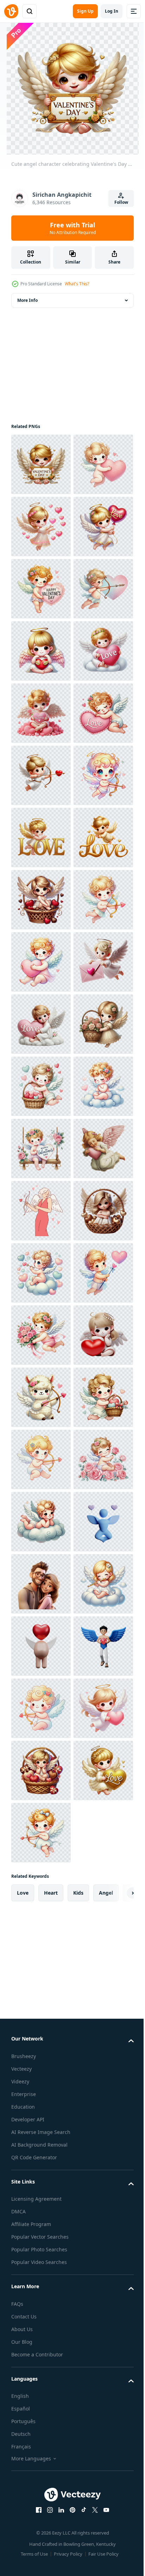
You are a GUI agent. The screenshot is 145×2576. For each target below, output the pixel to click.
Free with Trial (73, 228)
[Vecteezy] (11, 11)
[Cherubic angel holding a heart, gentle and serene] (41, 1895)
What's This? (77, 284)
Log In (112, 11)
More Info (27, 300)
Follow (121, 202)
